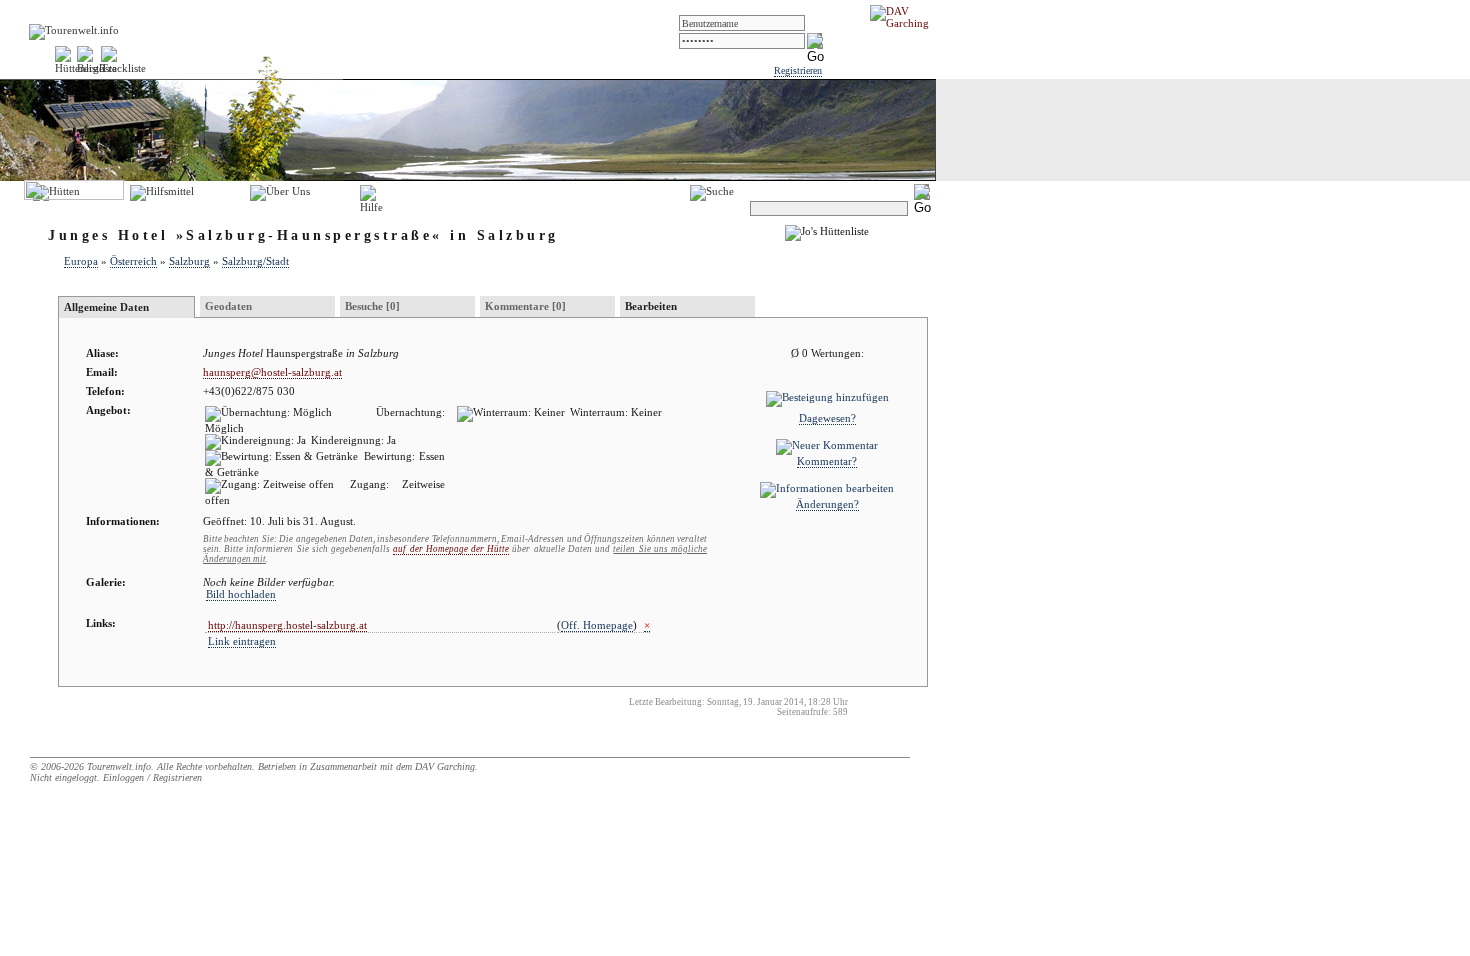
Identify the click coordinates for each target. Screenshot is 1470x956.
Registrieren (798, 70)
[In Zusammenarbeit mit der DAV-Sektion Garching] (905, 23)
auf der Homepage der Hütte (451, 549)
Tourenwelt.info (119, 766)
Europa (81, 261)
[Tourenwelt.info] (74, 30)
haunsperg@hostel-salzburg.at (272, 372)
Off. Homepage (597, 625)
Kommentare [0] (525, 306)
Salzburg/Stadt (255, 261)
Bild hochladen (241, 594)
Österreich (133, 261)
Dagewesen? (827, 418)
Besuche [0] (372, 306)
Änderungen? (827, 504)
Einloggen (123, 777)
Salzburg (189, 261)
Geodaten (228, 306)
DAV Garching (445, 766)
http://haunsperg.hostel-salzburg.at (287, 625)
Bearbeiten (651, 306)
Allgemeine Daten (106, 307)
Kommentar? (827, 461)
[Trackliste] (123, 68)
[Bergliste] (97, 68)
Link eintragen (242, 641)
